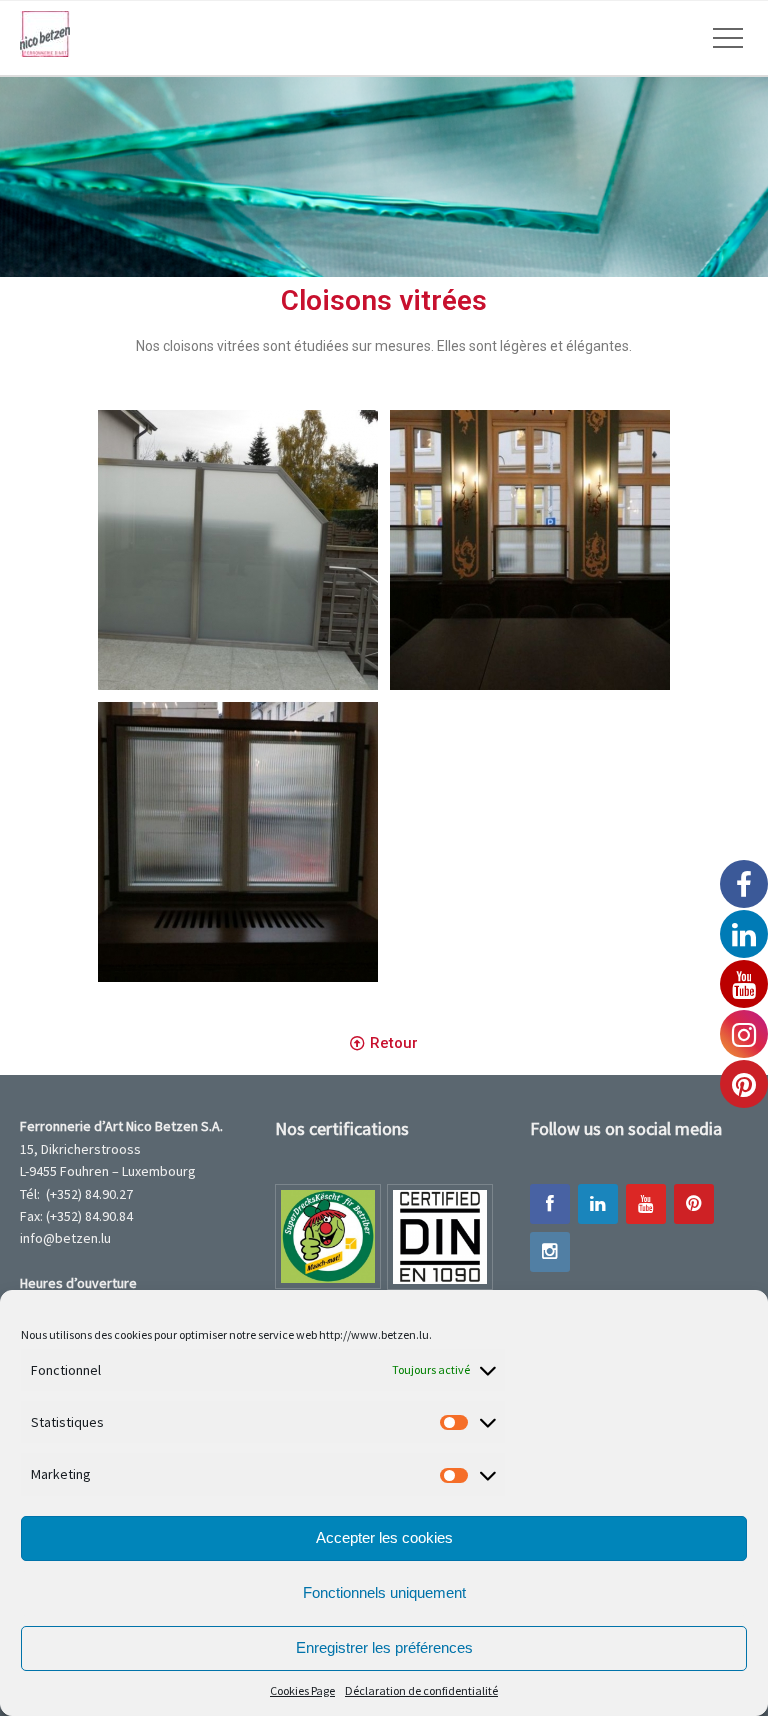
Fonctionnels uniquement (384, 1592)
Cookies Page (302, 1690)
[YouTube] (646, 1204)
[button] (384, 1044)
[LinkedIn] (598, 1204)
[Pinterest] (694, 1204)
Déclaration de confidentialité (421, 1690)
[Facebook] (550, 1204)
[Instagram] (550, 1252)
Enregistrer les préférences (384, 1647)
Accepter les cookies (384, 1537)
